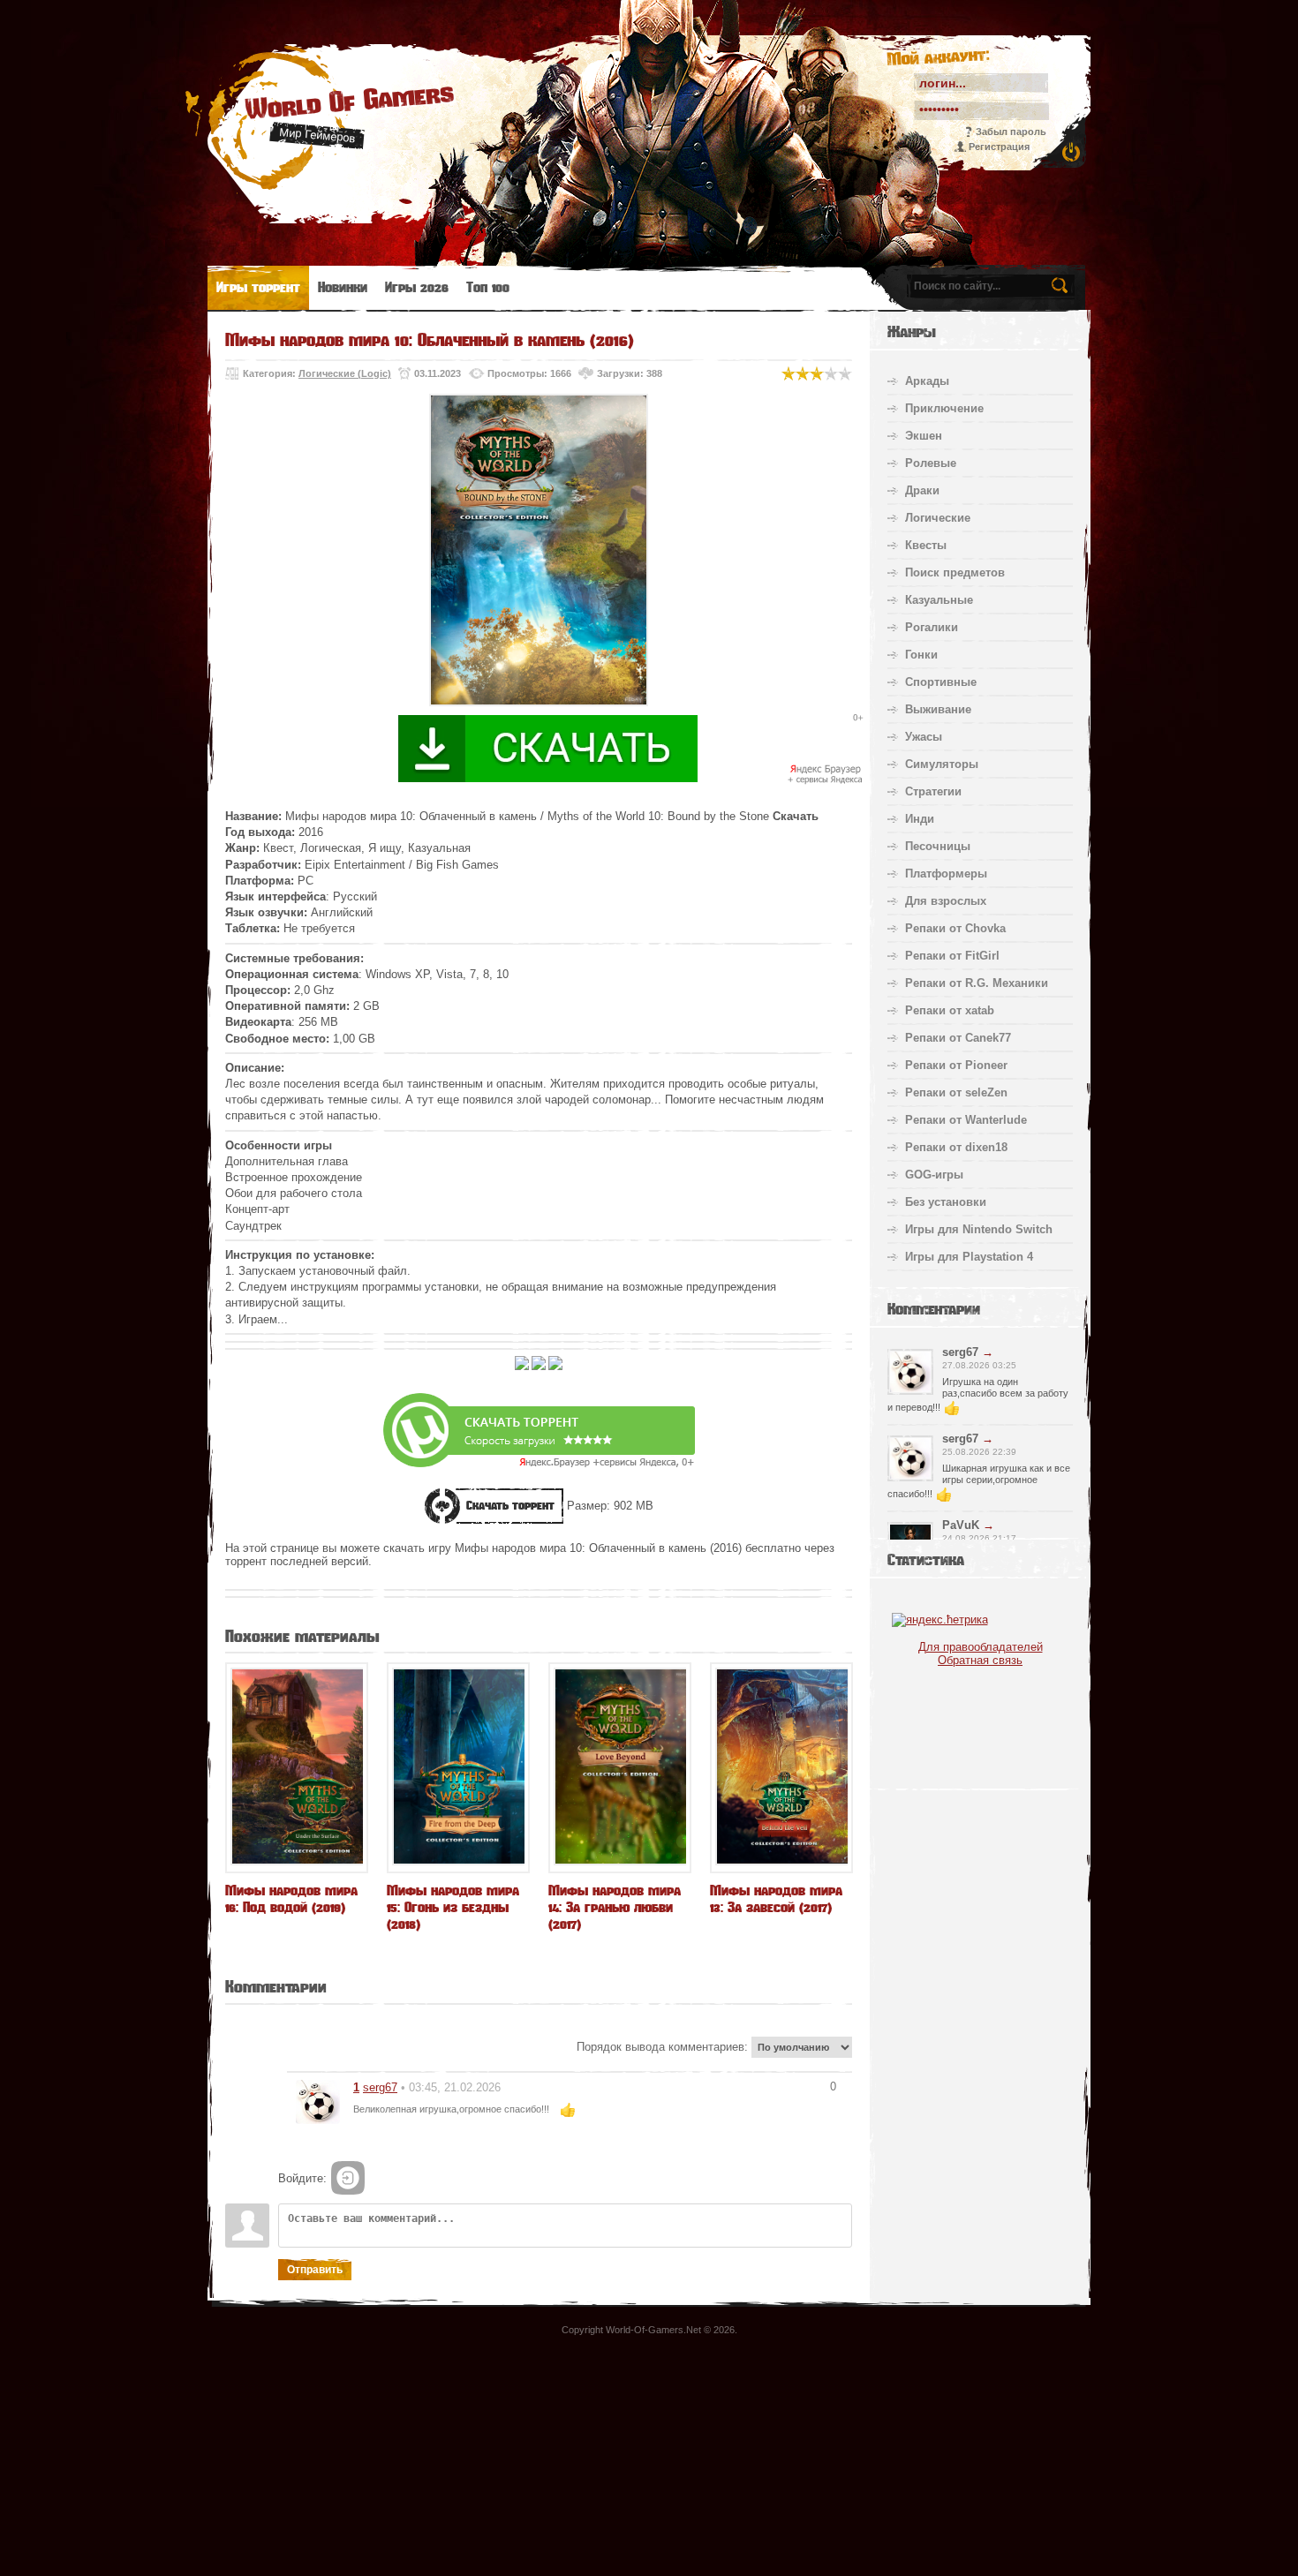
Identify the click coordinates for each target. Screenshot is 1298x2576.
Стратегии (933, 791)
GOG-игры (934, 1175)
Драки (922, 490)
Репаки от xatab (950, 1010)
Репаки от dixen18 (956, 1147)
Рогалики (932, 627)
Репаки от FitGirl (952, 956)
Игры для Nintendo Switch (979, 1229)
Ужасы (924, 737)
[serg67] (318, 2101)
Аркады (927, 381)
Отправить (315, 2270)
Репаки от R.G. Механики (977, 983)
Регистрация (999, 147)
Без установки (946, 1202)
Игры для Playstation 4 (969, 1257)
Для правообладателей (981, 1647)
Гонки (921, 655)
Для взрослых (946, 901)
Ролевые (931, 463)
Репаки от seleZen (956, 1092)
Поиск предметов (955, 572)
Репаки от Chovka (955, 928)
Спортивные (941, 682)
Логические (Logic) (345, 373)
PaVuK (961, 1525)
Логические (938, 518)
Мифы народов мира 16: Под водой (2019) (291, 1899)
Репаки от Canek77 (958, 1038)
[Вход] (348, 2178)
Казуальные (939, 600)
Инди (920, 819)
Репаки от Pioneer (956, 1065)
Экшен (924, 436)
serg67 (380, 2087)
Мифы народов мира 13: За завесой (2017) (776, 1899)
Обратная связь (980, 1660)
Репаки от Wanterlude (966, 1120)
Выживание (938, 709)
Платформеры (946, 874)
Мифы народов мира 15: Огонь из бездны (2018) (453, 1907)
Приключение (944, 408)
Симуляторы (942, 764)
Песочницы (938, 846)
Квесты (926, 545)
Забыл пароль (1011, 132)
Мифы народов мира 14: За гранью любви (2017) (615, 1907)
